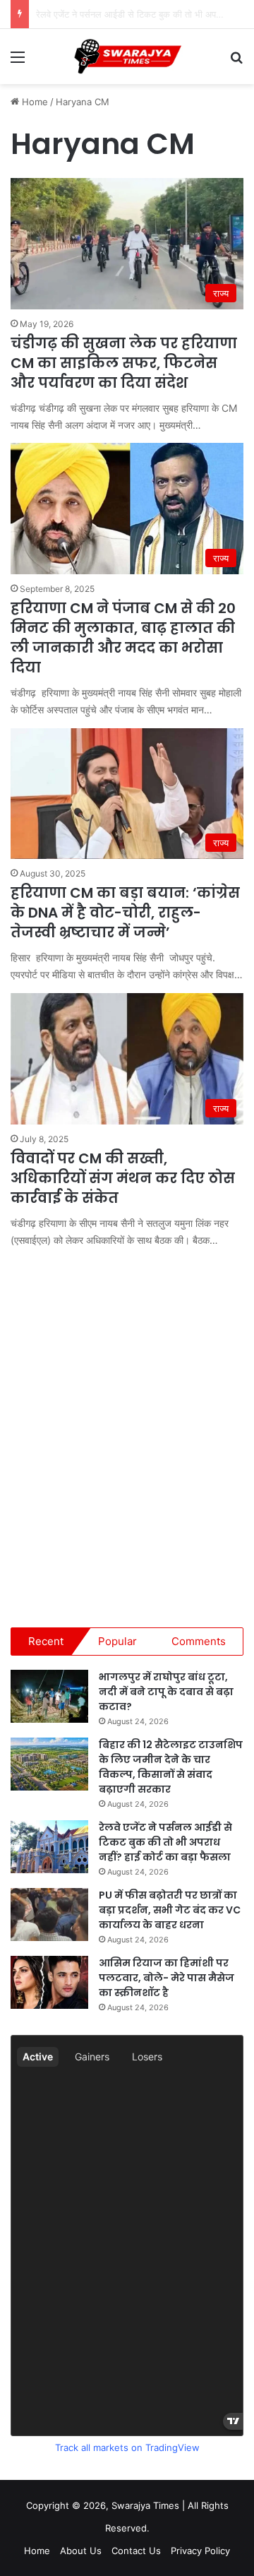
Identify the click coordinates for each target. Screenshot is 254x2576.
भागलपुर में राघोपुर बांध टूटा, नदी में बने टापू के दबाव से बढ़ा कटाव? (166, 1692)
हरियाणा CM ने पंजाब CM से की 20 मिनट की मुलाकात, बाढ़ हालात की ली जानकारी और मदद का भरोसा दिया (123, 638)
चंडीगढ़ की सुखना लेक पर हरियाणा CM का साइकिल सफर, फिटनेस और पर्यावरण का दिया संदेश (124, 363)
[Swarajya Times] (127, 57)
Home (34, 102)
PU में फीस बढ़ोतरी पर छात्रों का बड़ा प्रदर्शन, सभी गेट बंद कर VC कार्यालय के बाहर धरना (170, 1910)
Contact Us (136, 2551)
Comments (199, 1641)
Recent (46, 1641)
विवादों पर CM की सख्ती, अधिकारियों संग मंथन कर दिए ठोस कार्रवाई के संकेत (123, 1178)
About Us (81, 2551)
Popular (117, 1641)
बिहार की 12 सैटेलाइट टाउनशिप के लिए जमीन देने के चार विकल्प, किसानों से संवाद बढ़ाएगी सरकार (171, 1767)
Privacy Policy (200, 2551)
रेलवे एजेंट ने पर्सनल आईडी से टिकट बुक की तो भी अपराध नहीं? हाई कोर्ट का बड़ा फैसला (165, 1842)
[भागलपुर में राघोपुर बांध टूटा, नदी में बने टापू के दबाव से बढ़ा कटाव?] (49, 1696)
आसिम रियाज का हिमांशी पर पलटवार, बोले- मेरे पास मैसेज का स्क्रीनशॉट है (167, 1978)
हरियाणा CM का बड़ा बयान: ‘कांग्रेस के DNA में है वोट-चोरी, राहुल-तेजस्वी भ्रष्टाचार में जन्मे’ (125, 913)
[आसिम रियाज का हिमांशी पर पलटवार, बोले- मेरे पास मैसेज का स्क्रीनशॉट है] (49, 1982)
